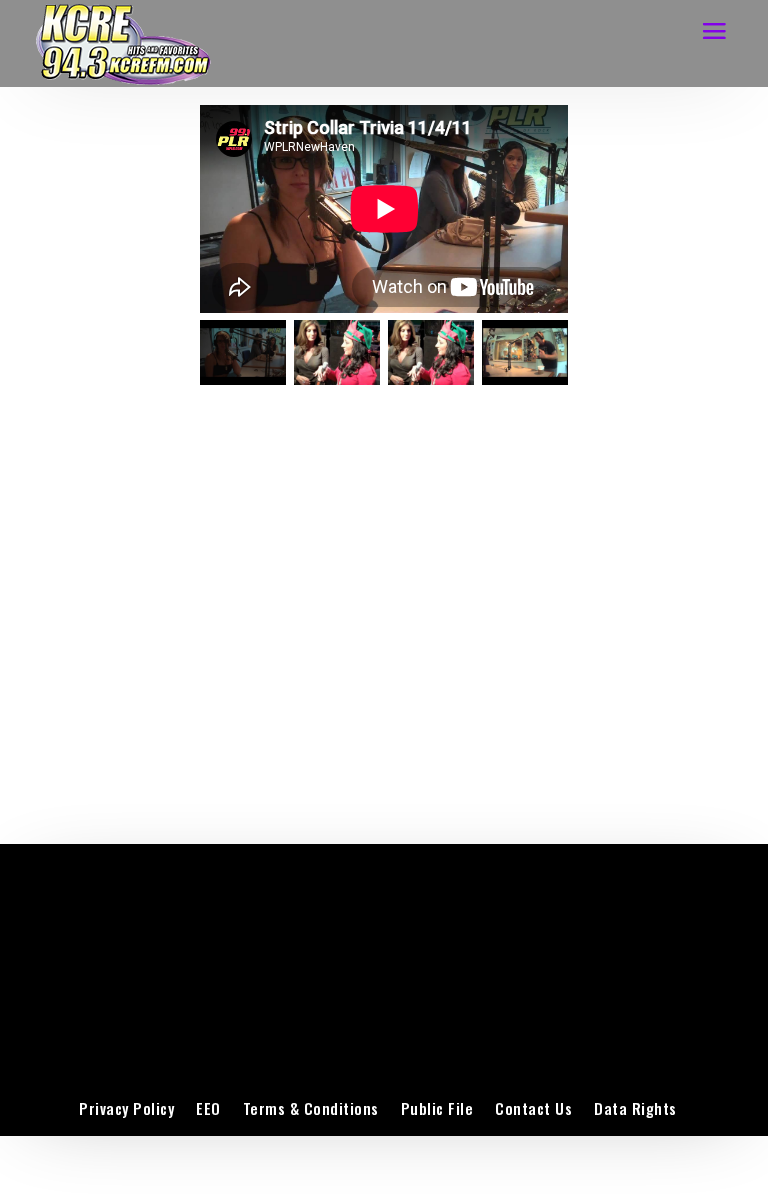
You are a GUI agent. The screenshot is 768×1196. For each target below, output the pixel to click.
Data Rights (635, 1108)
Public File (437, 1108)
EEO (208, 1108)
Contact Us (533, 1108)
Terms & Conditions (311, 1108)
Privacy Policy (126, 1108)
